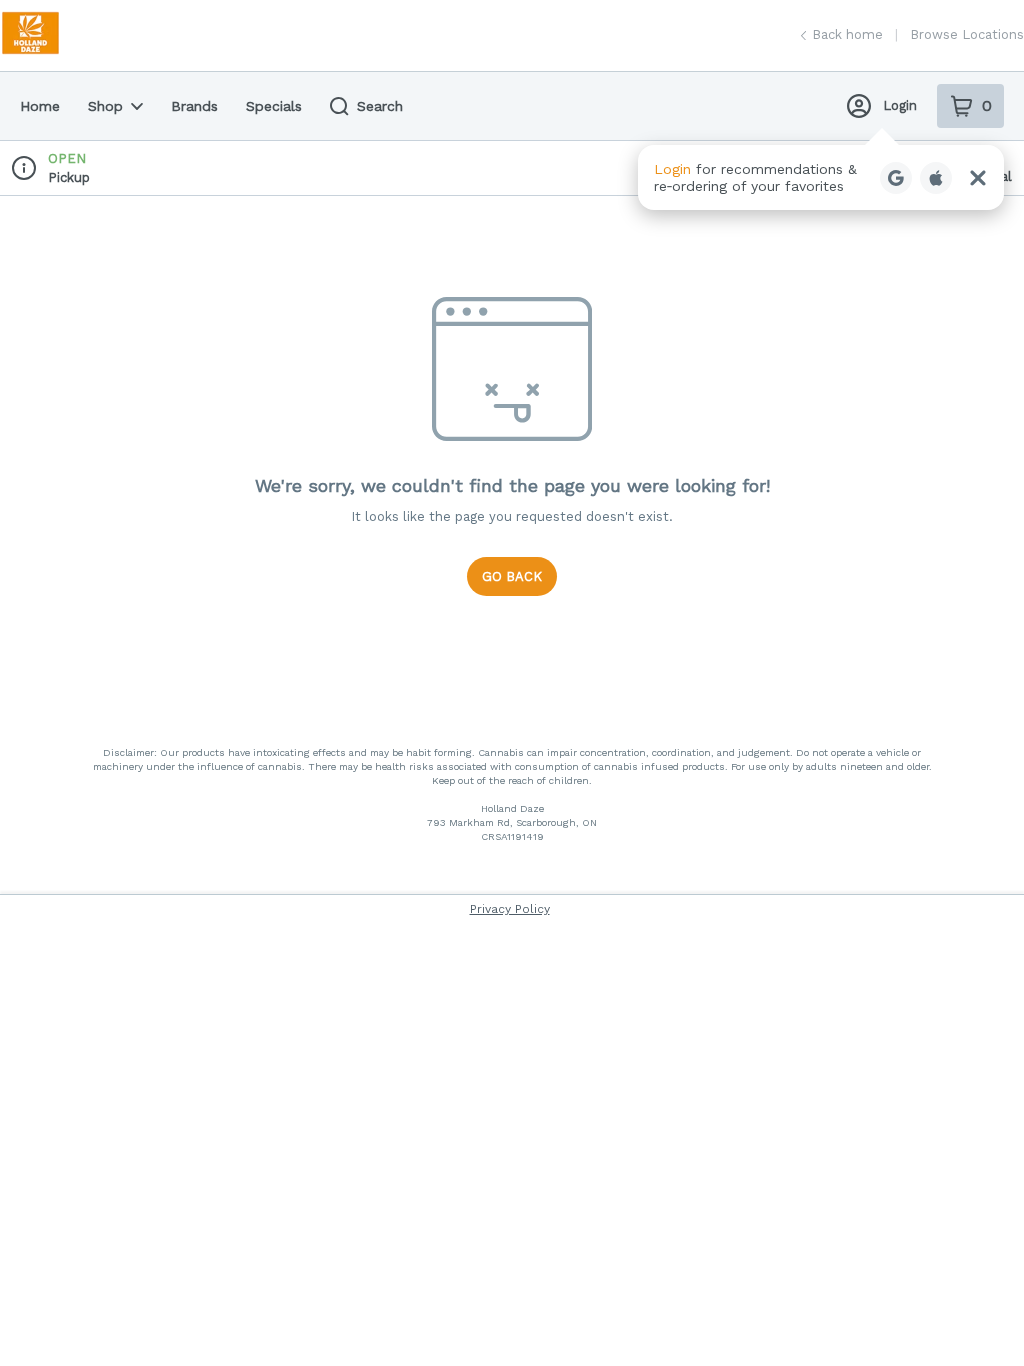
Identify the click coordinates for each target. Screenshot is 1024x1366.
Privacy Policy (510, 909)
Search (380, 106)
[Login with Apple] (936, 178)
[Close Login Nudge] (978, 178)
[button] (821, 177)
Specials (274, 106)
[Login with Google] (896, 178)
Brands (194, 106)
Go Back (512, 576)
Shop (105, 106)
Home (40, 106)
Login (900, 105)
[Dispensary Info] (24, 168)
